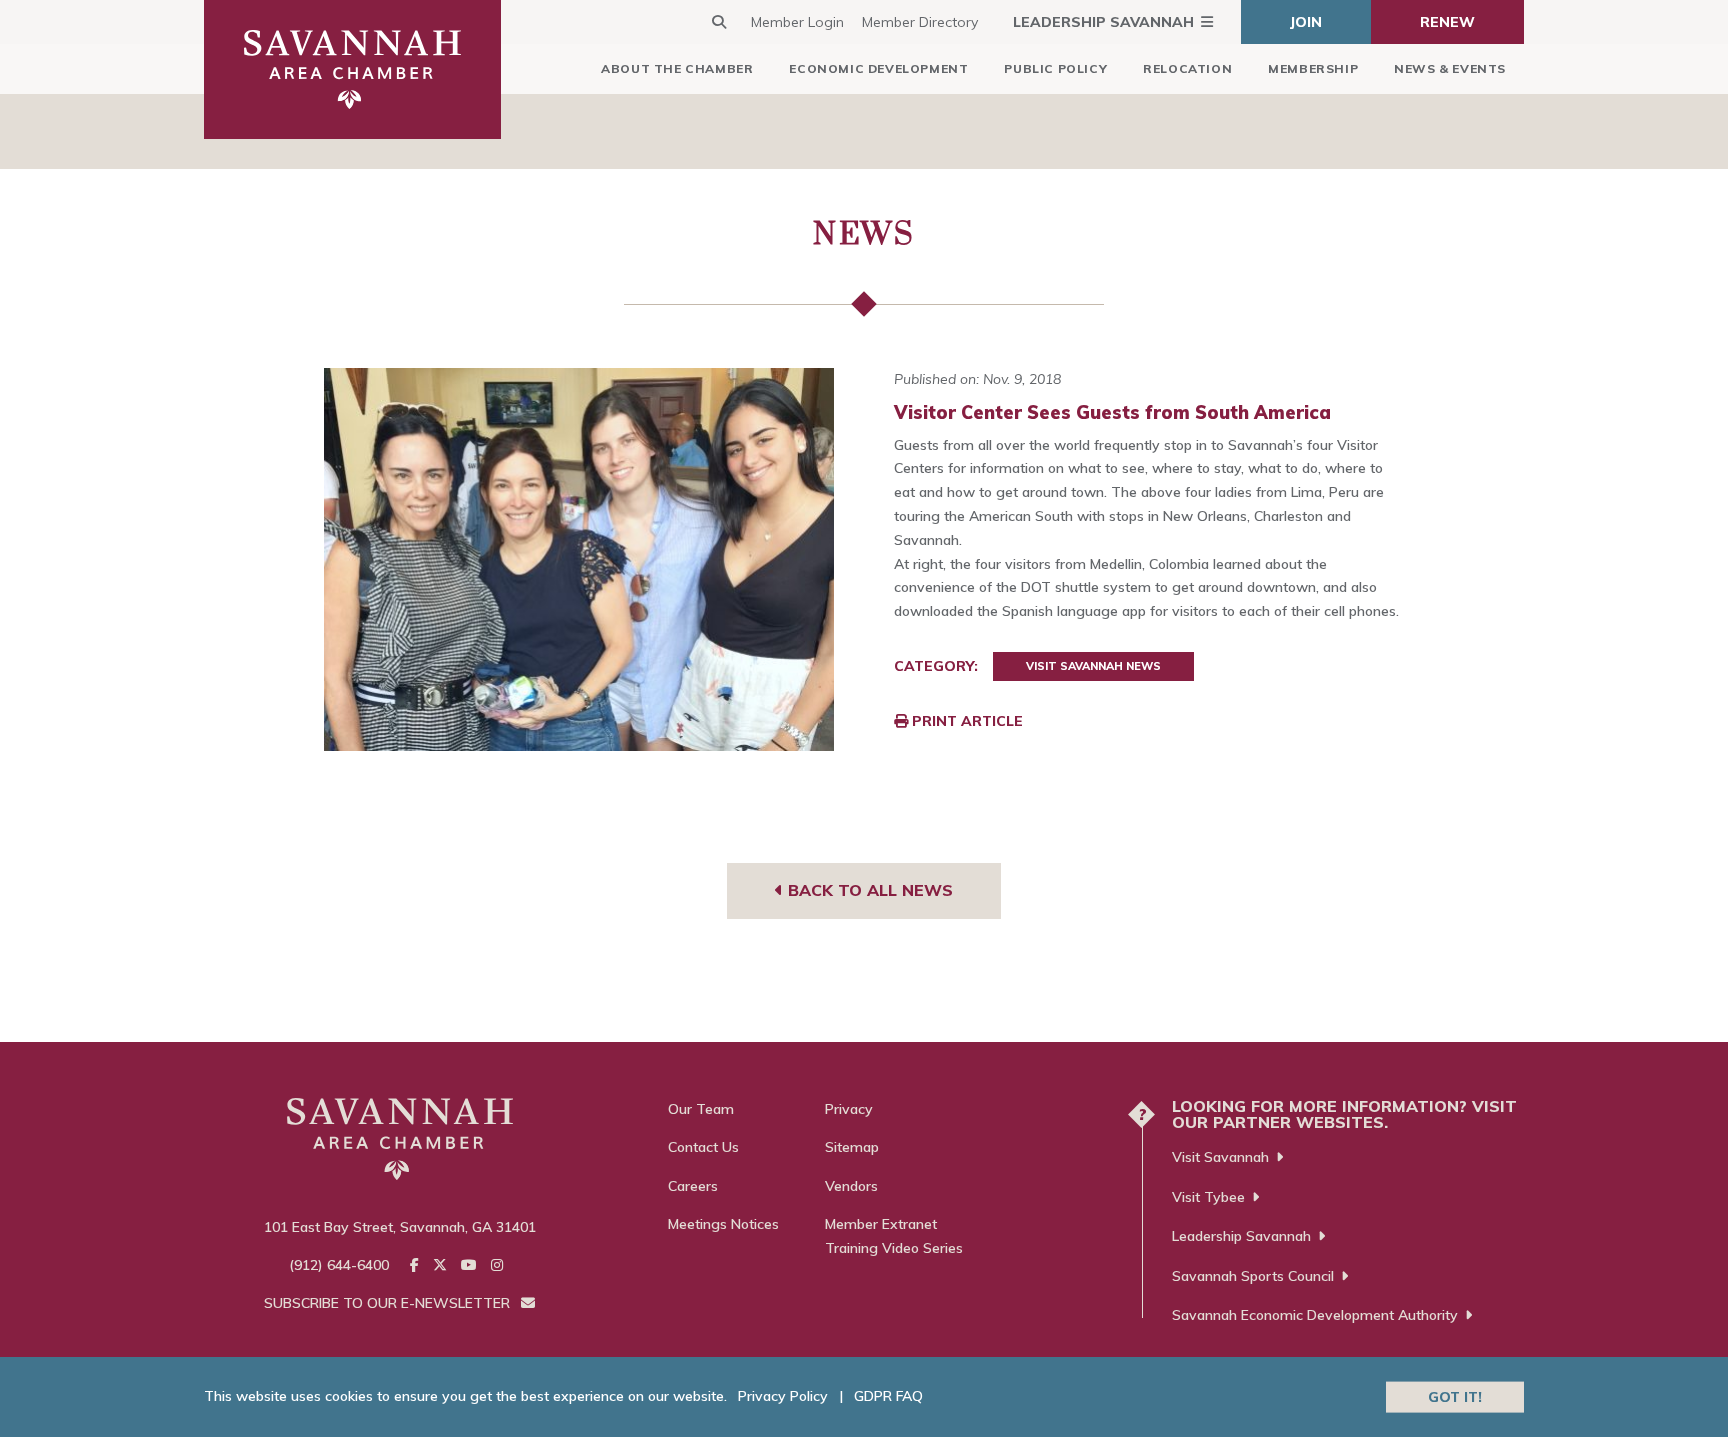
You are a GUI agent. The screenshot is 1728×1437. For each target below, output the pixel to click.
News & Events (1450, 68)
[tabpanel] (579, 559)
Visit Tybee (1208, 1197)
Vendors (851, 1186)
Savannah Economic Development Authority (1315, 1315)
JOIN (1306, 22)
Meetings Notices (723, 1224)
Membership (1313, 68)
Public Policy (1055, 68)
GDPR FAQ (888, 1396)
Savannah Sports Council (1253, 1276)
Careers (693, 1186)
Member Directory (920, 22)
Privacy (849, 1109)
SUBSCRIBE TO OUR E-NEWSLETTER (389, 1303)
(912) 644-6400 (339, 1265)
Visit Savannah (1220, 1157)
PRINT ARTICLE (965, 721)
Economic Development (878, 68)
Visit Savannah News (1093, 666)
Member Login (797, 22)
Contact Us (703, 1147)
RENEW (1447, 22)
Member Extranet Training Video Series (894, 1236)
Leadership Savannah (1103, 22)
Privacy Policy (783, 1396)
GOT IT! (1455, 1396)
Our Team (701, 1109)
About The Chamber (677, 68)
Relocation (1187, 68)
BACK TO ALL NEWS (868, 890)
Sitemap (852, 1147)
